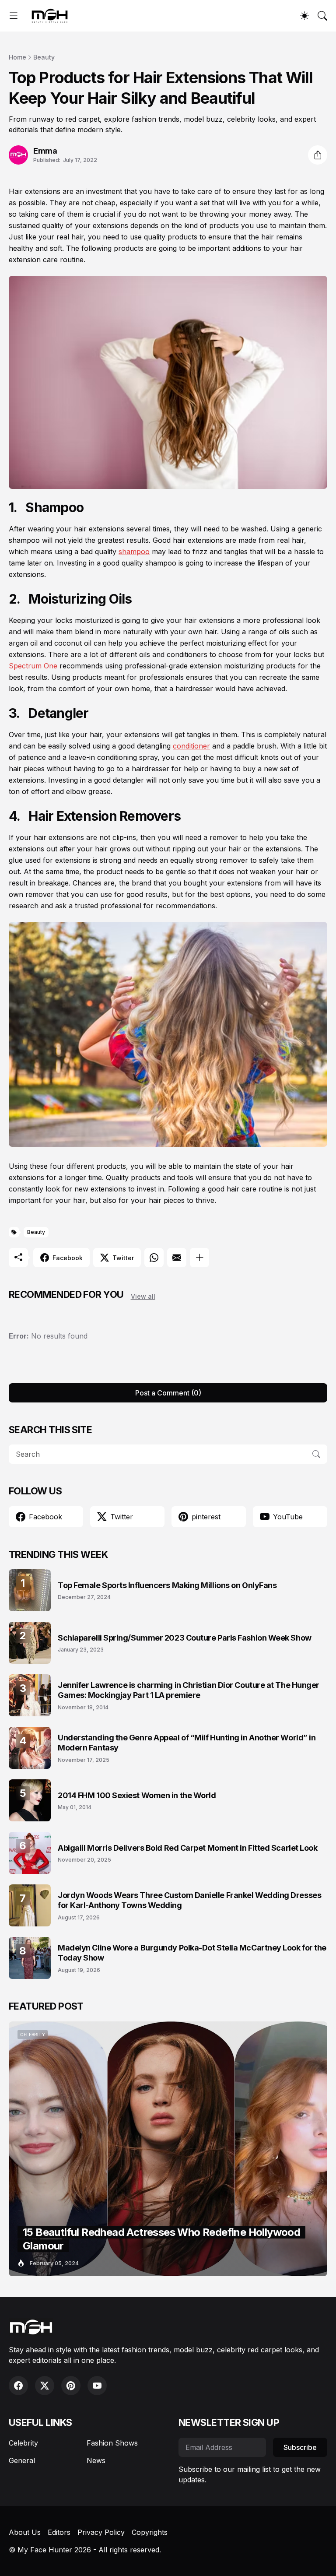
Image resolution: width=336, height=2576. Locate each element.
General (22, 2460)
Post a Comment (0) (168, 1393)
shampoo (134, 552)
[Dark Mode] (304, 16)
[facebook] (18, 2386)
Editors (59, 2532)
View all (143, 1296)
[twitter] (45, 2386)
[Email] (177, 1258)
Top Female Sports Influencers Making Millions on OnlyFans (167, 1585)
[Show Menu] (14, 16)
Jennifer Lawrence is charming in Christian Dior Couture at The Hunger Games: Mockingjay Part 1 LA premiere (189, 1690)
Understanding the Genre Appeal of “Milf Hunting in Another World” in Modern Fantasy (187, 1743)
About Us (25, 2532)
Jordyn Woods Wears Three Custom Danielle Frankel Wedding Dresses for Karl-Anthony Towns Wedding (189, 1900)
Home (17, 57)
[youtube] (97, 2386)
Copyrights (150, 2532)
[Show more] (199, 1258)
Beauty (44, 57)
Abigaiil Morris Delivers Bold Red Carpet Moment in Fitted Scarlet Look (188, 1848)
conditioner (191, 746)
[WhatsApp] (154, 1258)
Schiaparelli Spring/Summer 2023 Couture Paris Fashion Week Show (185, 1638)
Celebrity (23, 2443)
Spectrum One (33, 666)
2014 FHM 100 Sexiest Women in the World (137, 1795)
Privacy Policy (101, 2532)
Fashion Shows (112, 2443)
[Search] (322, 16)
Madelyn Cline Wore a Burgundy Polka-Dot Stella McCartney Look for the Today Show (192, 1953)
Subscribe (300, 2447)
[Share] (318, 155)
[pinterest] (71, 2386)
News (96, 2460)
